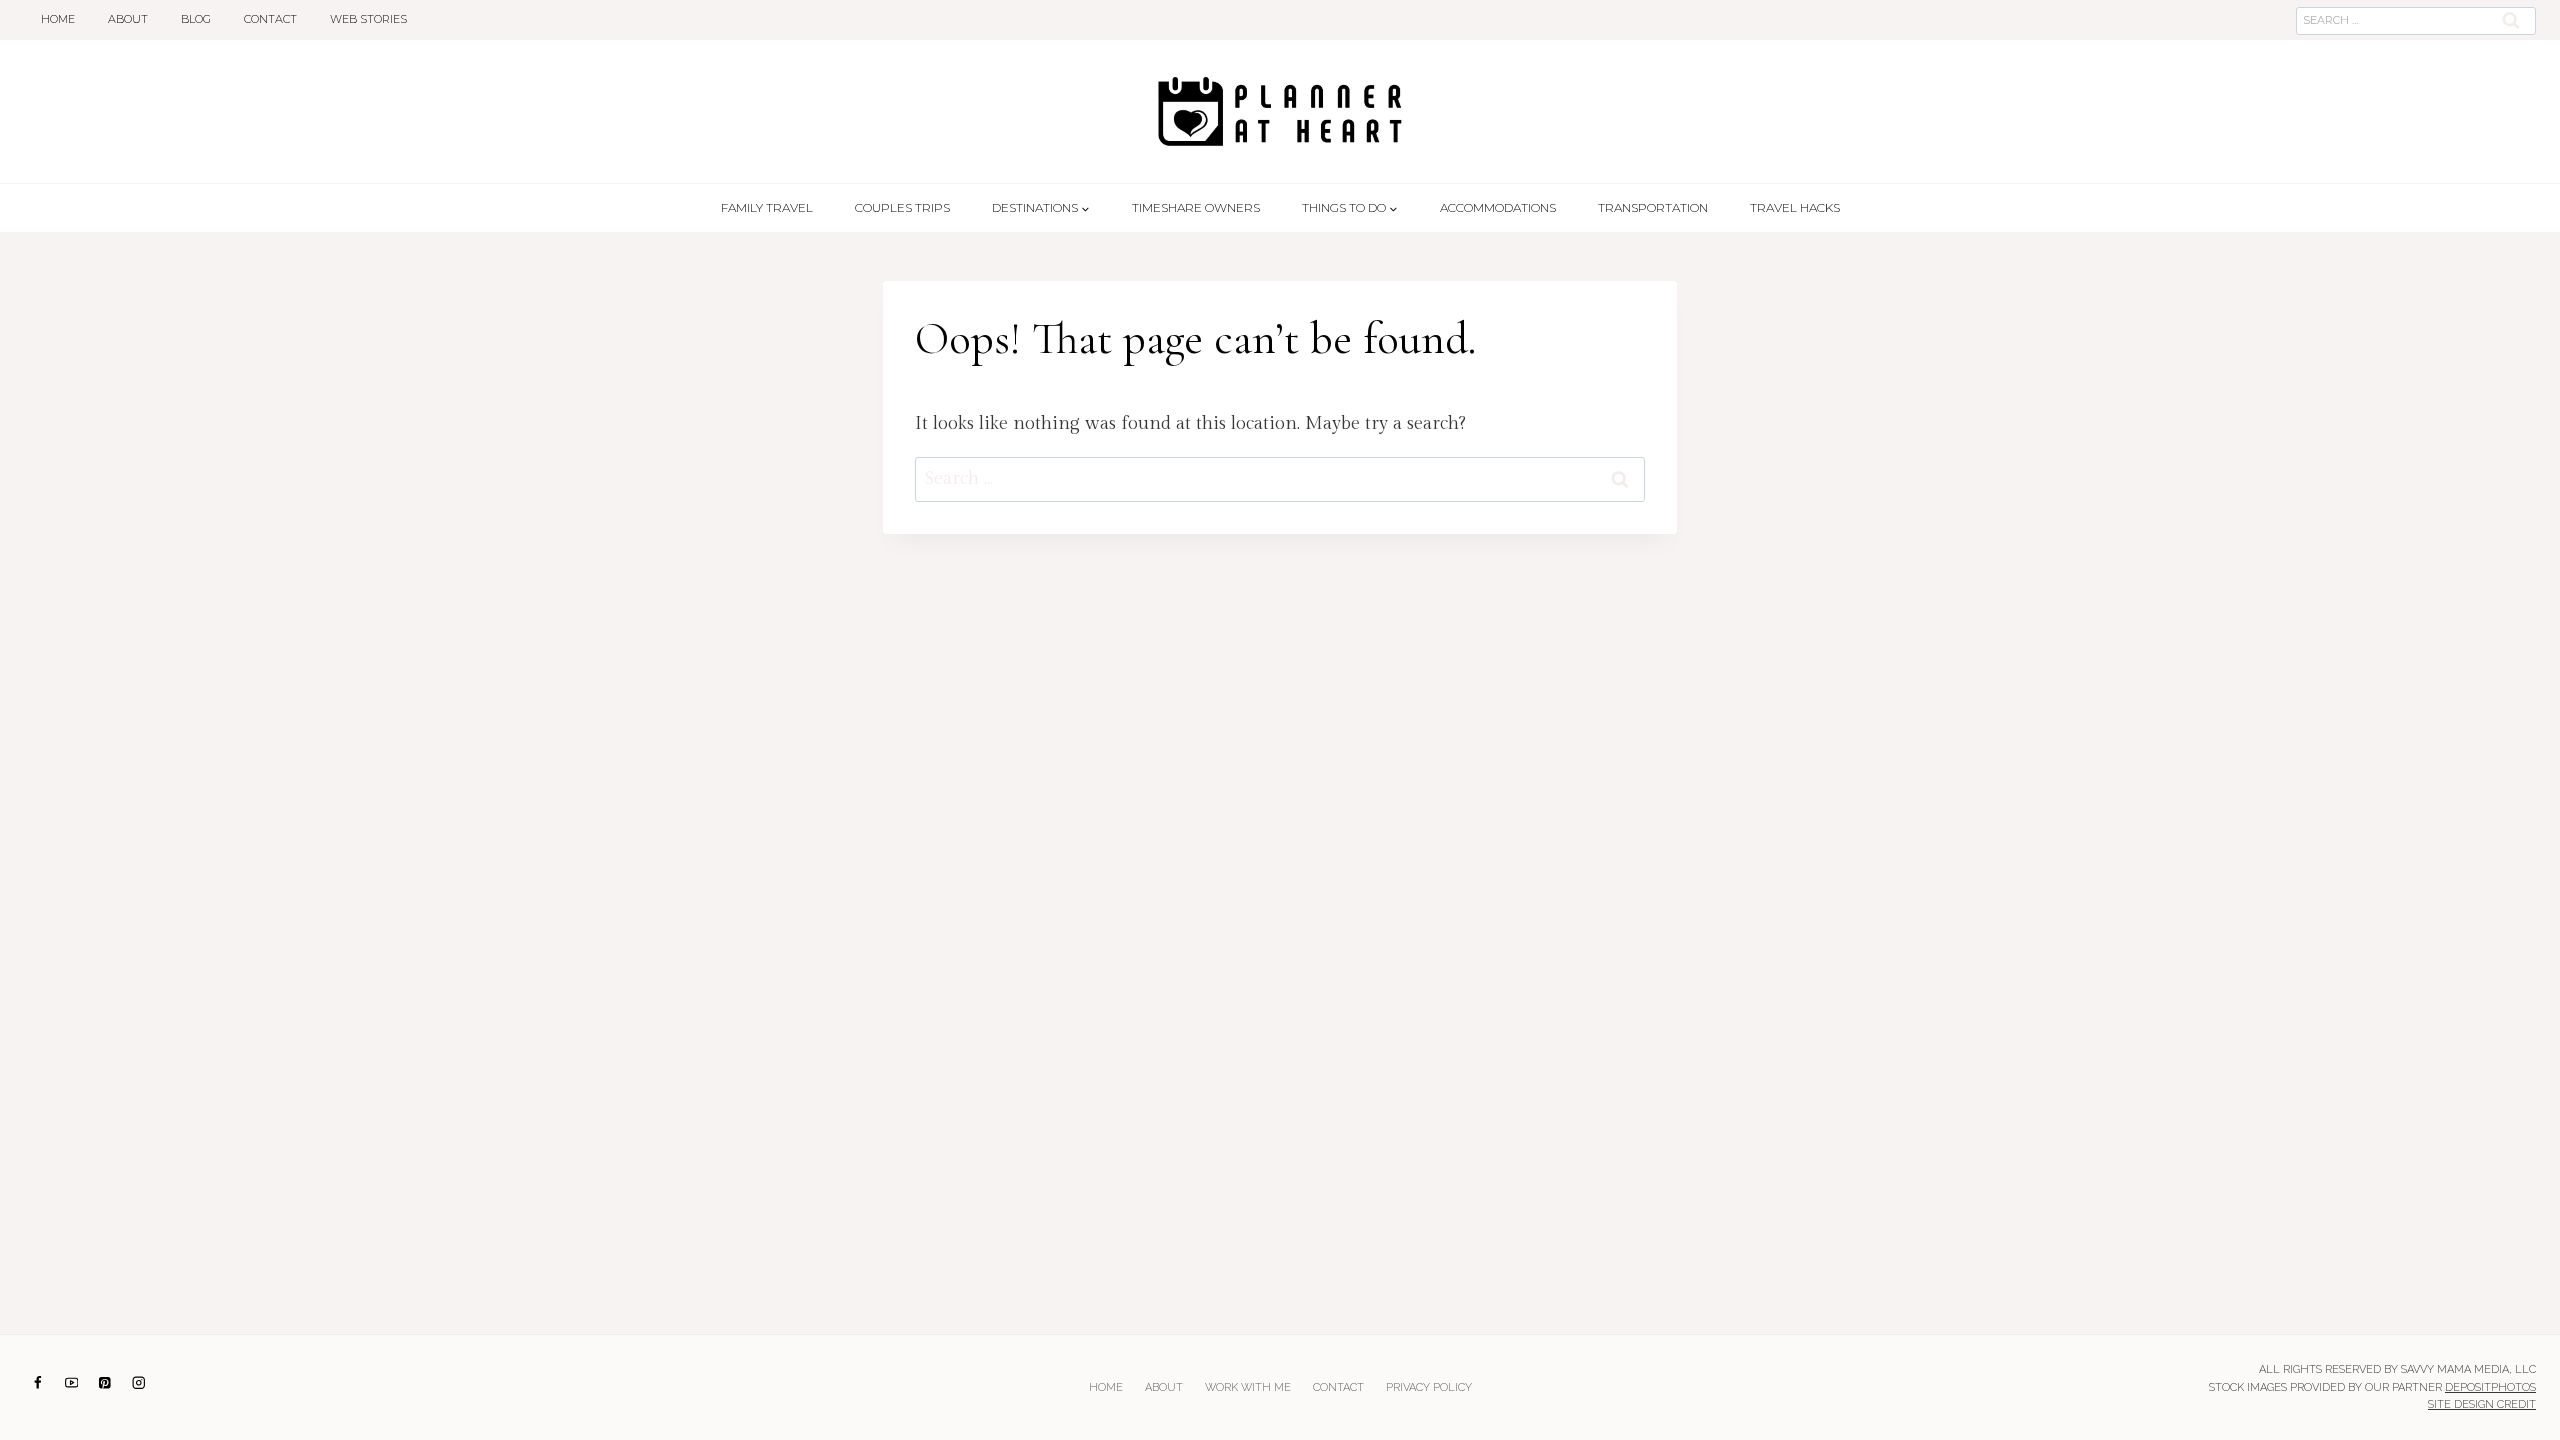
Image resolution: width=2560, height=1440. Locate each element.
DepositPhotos (2490, 1387)
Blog (196, 19)
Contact (270, 19)
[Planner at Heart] (1280, 111)
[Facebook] (37, 1382)
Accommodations (1498, 207)
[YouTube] (71, 1382)
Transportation (1653, 207)
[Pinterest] (105, 1382)
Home (58, 19)
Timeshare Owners (1196, 207)
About (128, 19)
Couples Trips (902, 207)
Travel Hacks (1795, 207)
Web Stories (368, 19)
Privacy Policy (1429, 1387)
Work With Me (1248, 1387)
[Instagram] (138, 1382)
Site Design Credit (2482, 1404)
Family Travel (767, 207)
